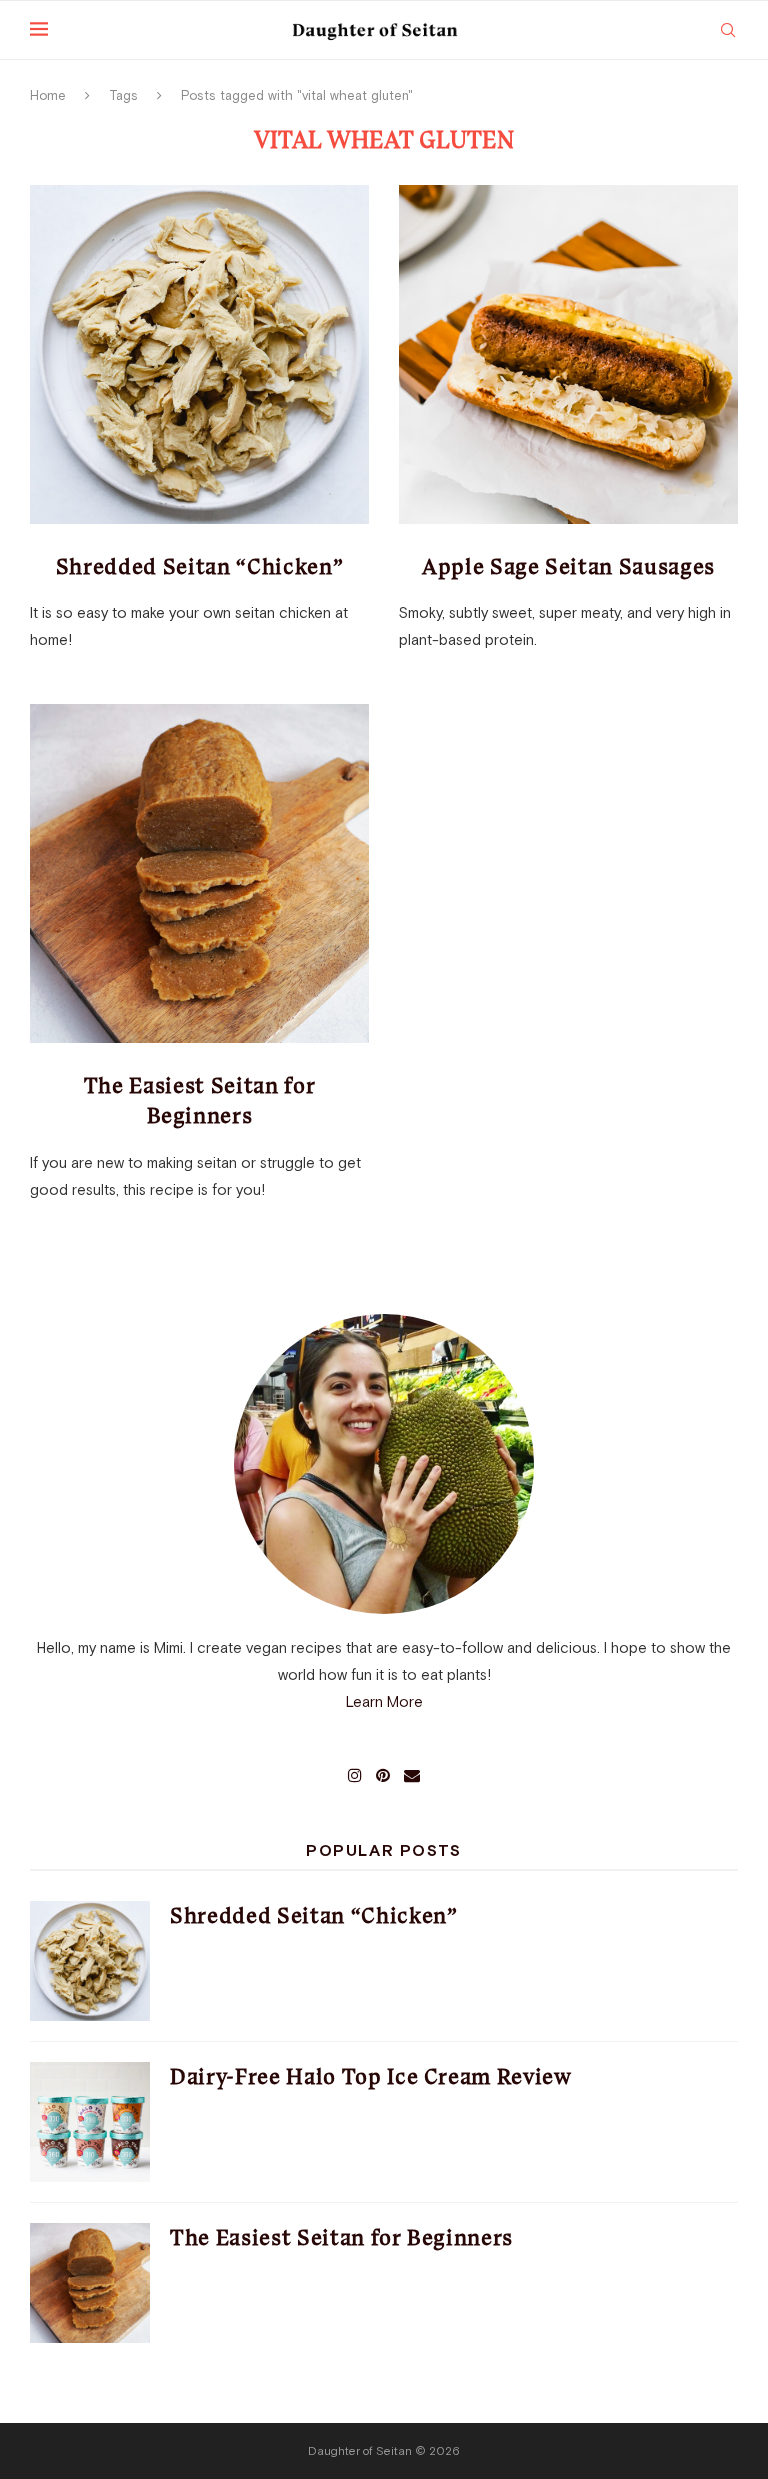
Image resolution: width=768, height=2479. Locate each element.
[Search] (728, 30)
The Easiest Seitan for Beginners (341, 2237)
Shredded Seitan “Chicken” (200, 566)
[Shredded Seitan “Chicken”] (199, 354)
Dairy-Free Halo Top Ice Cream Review (371, 2076)
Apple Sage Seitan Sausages (568, 566)
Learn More (384, 1701)
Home (48, 95)
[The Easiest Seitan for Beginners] (199, 873)
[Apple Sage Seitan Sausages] (568, 354)
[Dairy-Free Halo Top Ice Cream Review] (90, 2122)
